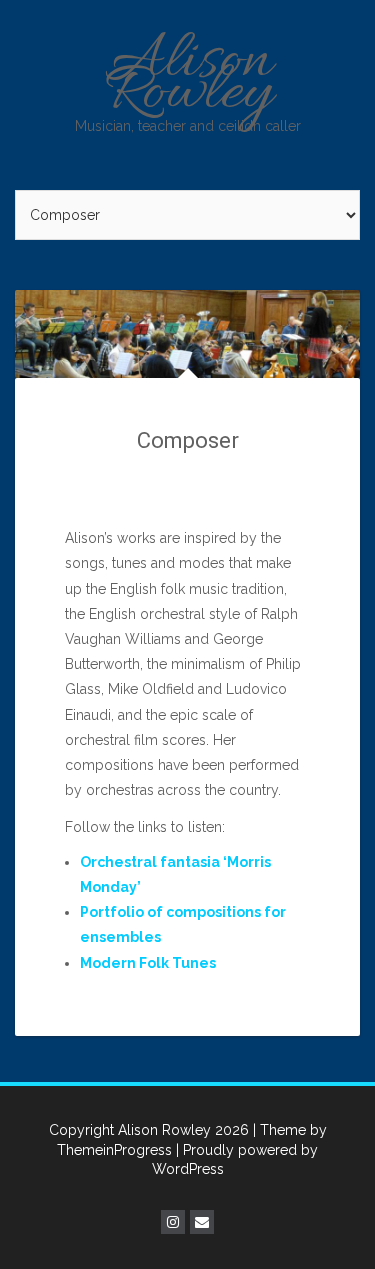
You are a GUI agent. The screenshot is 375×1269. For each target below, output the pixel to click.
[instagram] (173, 1222)
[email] (202, 1222)
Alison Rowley (188, 78)
